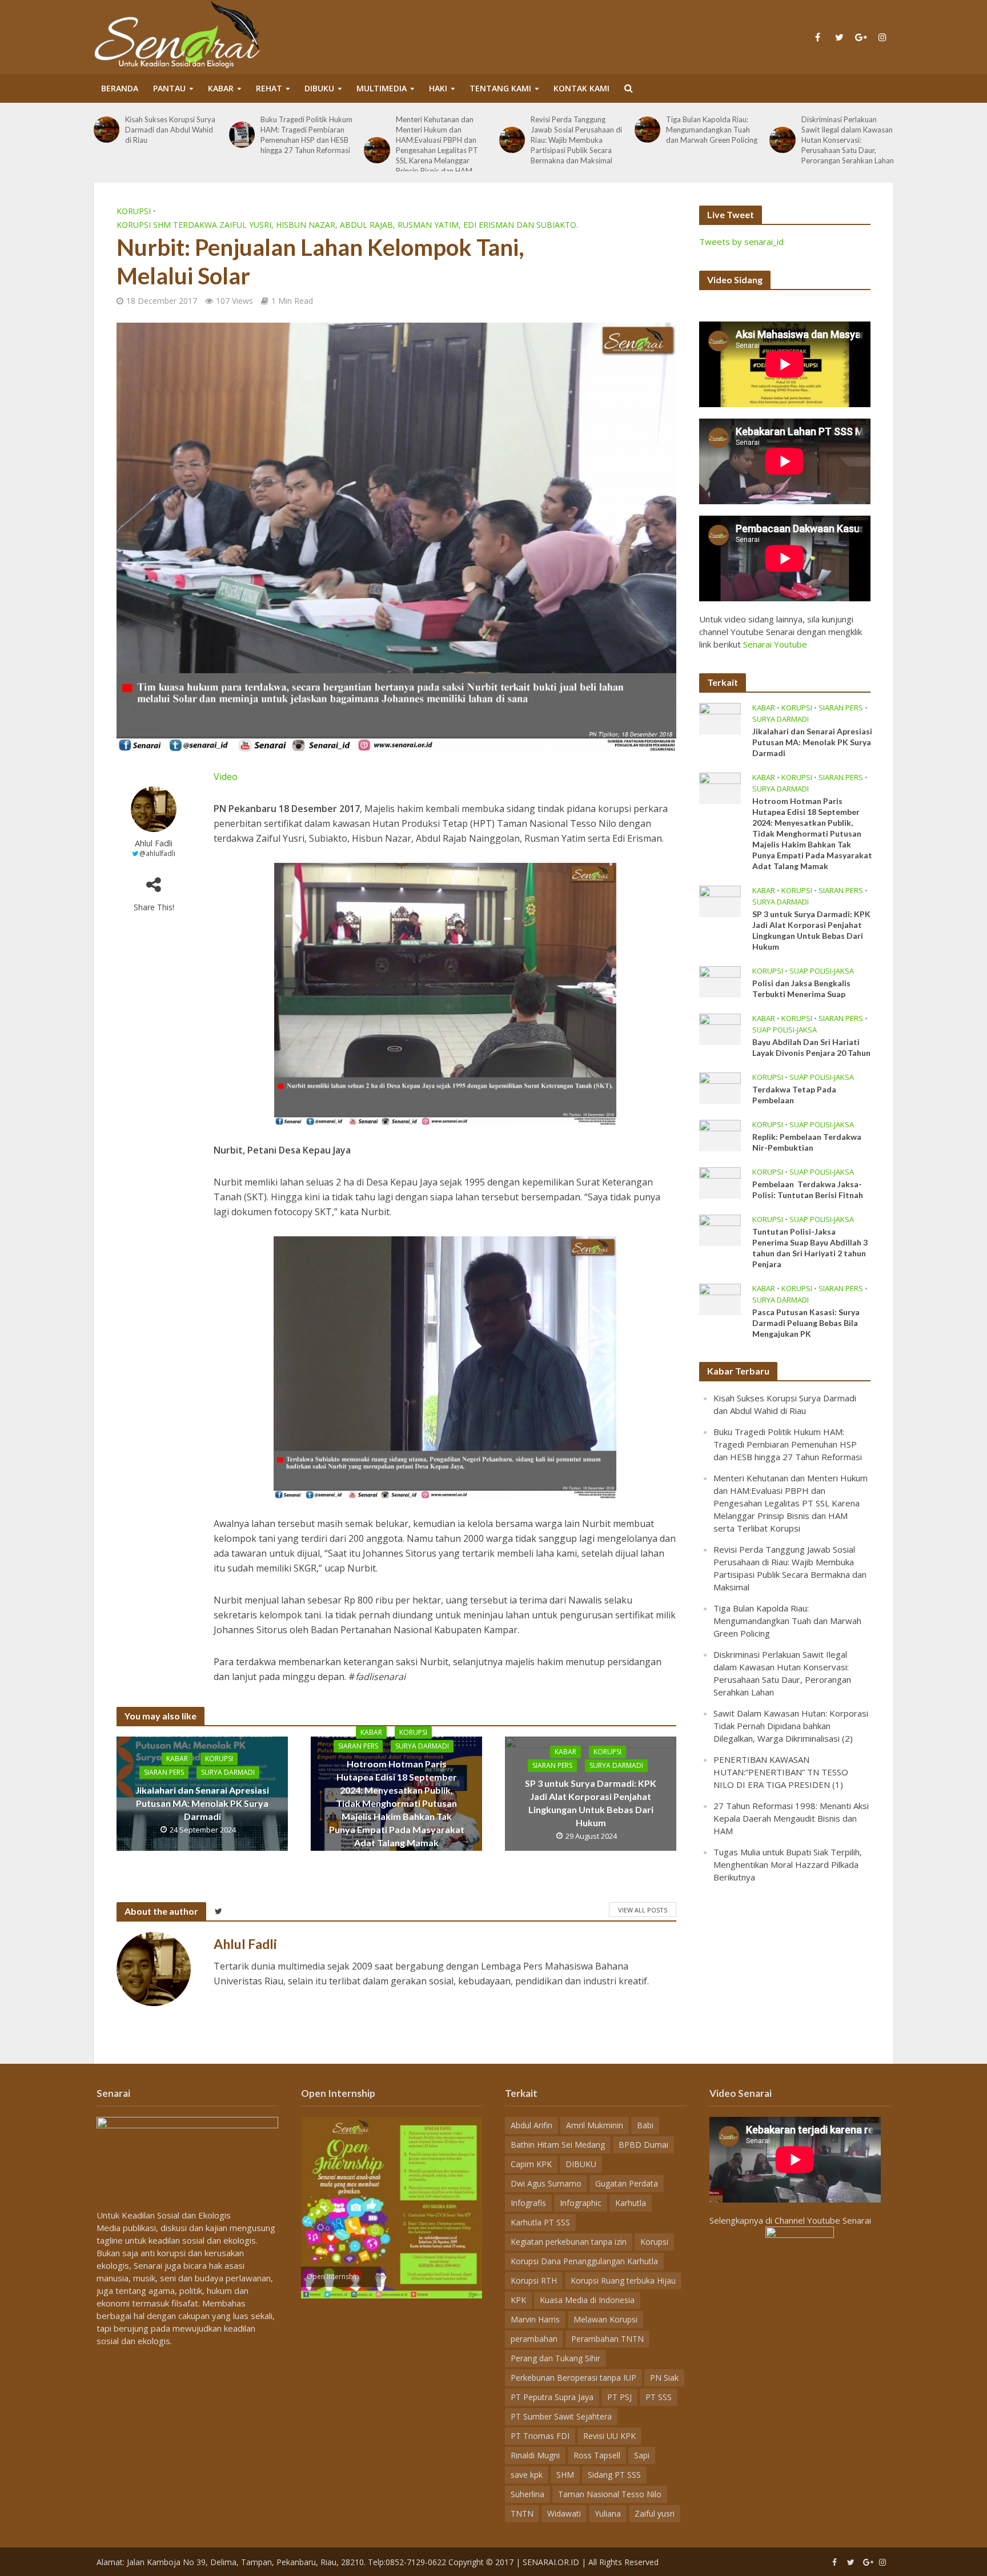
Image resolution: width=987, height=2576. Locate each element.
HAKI (438, 88)
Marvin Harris (535, 2319)
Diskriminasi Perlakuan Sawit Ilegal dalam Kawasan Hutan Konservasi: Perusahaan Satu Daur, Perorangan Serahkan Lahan (769, 140)
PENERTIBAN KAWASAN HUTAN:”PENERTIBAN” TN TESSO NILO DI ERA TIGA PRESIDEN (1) (781, 1772)
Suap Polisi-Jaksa (822, 971)
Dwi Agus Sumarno (546, 2183)
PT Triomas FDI (540, 2436)
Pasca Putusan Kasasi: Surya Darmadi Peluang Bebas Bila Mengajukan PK (806, 1323)
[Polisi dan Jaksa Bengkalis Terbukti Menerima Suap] (720, 980)
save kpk (527, 2475)
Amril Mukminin (595, 2125)
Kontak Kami (581, 88)
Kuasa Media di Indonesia (587, 2300)
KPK (518, 2300)
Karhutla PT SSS (540, 2222)
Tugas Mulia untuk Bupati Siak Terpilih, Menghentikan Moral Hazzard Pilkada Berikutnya (788, 1864)
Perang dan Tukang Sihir (555, 2358)
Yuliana (608, 2513)
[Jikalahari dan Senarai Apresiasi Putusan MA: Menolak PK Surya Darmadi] (720, 717)
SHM (565, 2475)
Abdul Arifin (531, 2125)
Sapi (642, 2455)
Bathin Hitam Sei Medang (558, 2145)
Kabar (221, 88)
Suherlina (527, 2494)
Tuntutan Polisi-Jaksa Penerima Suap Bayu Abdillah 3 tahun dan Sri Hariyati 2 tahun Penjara (810, 1248)
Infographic (581, 2203)
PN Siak (664, 2378)
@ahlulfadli (157, 853)
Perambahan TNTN (607, 2339)
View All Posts (643, 1910)
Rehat (269, 88)
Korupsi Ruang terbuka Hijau (623, 2280)
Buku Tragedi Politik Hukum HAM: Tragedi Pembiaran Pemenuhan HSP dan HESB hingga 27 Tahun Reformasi (229, 135)
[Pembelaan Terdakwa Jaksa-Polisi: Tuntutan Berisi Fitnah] (720, 1181)
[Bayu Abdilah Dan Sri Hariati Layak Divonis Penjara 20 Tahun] (720, 1028)
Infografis (528, 2203)
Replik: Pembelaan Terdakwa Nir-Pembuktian (807, 1142)
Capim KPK (531, 2164)
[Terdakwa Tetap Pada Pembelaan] (720, 1087)
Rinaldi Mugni (535, 2455)
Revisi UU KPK (609, 2436)
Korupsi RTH (534, 2280)
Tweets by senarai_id (741, 242)
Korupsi (134, 211)
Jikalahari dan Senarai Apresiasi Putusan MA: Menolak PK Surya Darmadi (202, 1803)
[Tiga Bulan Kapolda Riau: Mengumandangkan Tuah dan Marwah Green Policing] (569, 129)
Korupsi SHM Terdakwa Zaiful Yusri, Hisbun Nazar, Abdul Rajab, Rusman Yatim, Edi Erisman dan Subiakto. (347, 225)
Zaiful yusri (655, 2513)
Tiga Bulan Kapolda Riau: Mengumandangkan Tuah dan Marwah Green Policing (634, 130)
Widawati (564, 2513)
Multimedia (382, 88)
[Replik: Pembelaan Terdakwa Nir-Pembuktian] (720, 1134)
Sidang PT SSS (614, 2475)
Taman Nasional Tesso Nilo (610, 2494)
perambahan (534, 2339)
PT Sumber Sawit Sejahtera (561, 2416)
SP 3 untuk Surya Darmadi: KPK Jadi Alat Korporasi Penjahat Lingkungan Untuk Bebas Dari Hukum (591, 1803)
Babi (645, 2125)
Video (226, 777)
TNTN (522, 2513)
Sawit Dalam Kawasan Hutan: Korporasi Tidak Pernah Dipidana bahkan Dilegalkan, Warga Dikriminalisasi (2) (791, 1726)
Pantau (169, 88)
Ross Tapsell (597, 2455)
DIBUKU (319, 88)
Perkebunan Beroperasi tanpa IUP (573, 2378)
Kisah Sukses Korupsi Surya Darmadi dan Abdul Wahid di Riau (93, 130)
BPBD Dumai (643, 2145)
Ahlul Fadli (154, 843)
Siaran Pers (164, 1772)
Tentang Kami (500, 88)
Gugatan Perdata (627, 2183)
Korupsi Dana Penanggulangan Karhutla (584, 2261)
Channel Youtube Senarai (823, 2220)
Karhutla (631, 2203)
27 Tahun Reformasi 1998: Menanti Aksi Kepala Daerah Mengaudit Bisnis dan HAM (791, 1818)
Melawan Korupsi (605, 2319)
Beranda (120, 88)
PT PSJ (619, 2397)
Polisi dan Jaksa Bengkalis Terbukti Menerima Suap (801, 988)
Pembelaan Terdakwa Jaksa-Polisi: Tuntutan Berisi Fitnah (808, 1189)
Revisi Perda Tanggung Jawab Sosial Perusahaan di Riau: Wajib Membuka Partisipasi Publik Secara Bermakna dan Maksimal (499, 140)
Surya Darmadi (228, 1772)
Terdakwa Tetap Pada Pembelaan (794, 1095)
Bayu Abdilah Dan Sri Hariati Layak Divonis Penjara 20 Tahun (811, 1047)
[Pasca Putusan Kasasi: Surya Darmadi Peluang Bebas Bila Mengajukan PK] (720, 1298)
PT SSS (659, 2397)
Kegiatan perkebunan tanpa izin (569, 2242)
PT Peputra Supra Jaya (552, 2397)
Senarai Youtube (775, 644)
